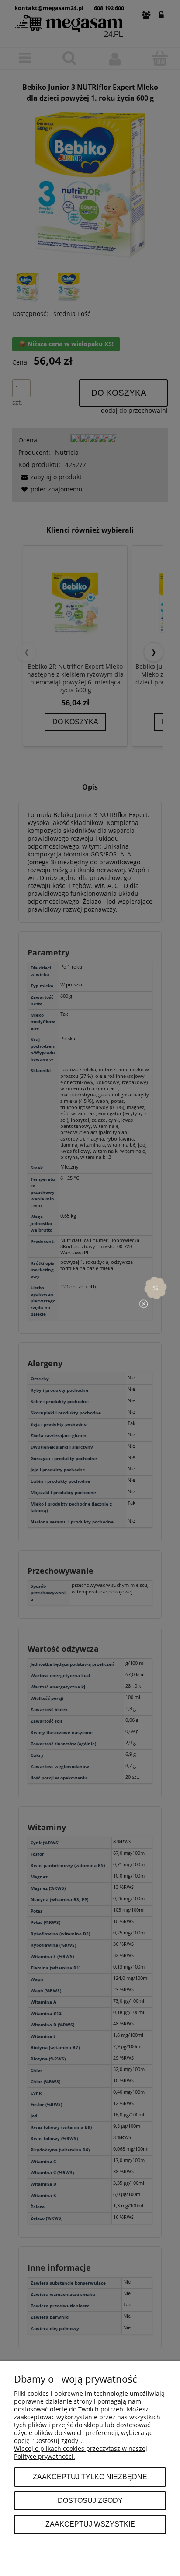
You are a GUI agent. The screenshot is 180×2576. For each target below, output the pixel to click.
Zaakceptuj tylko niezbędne (90, 2477)
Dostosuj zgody (90, 2500)
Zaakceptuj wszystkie (90, 2524)
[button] (156, 1288)
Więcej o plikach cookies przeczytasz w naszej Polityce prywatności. (81, 2452)
